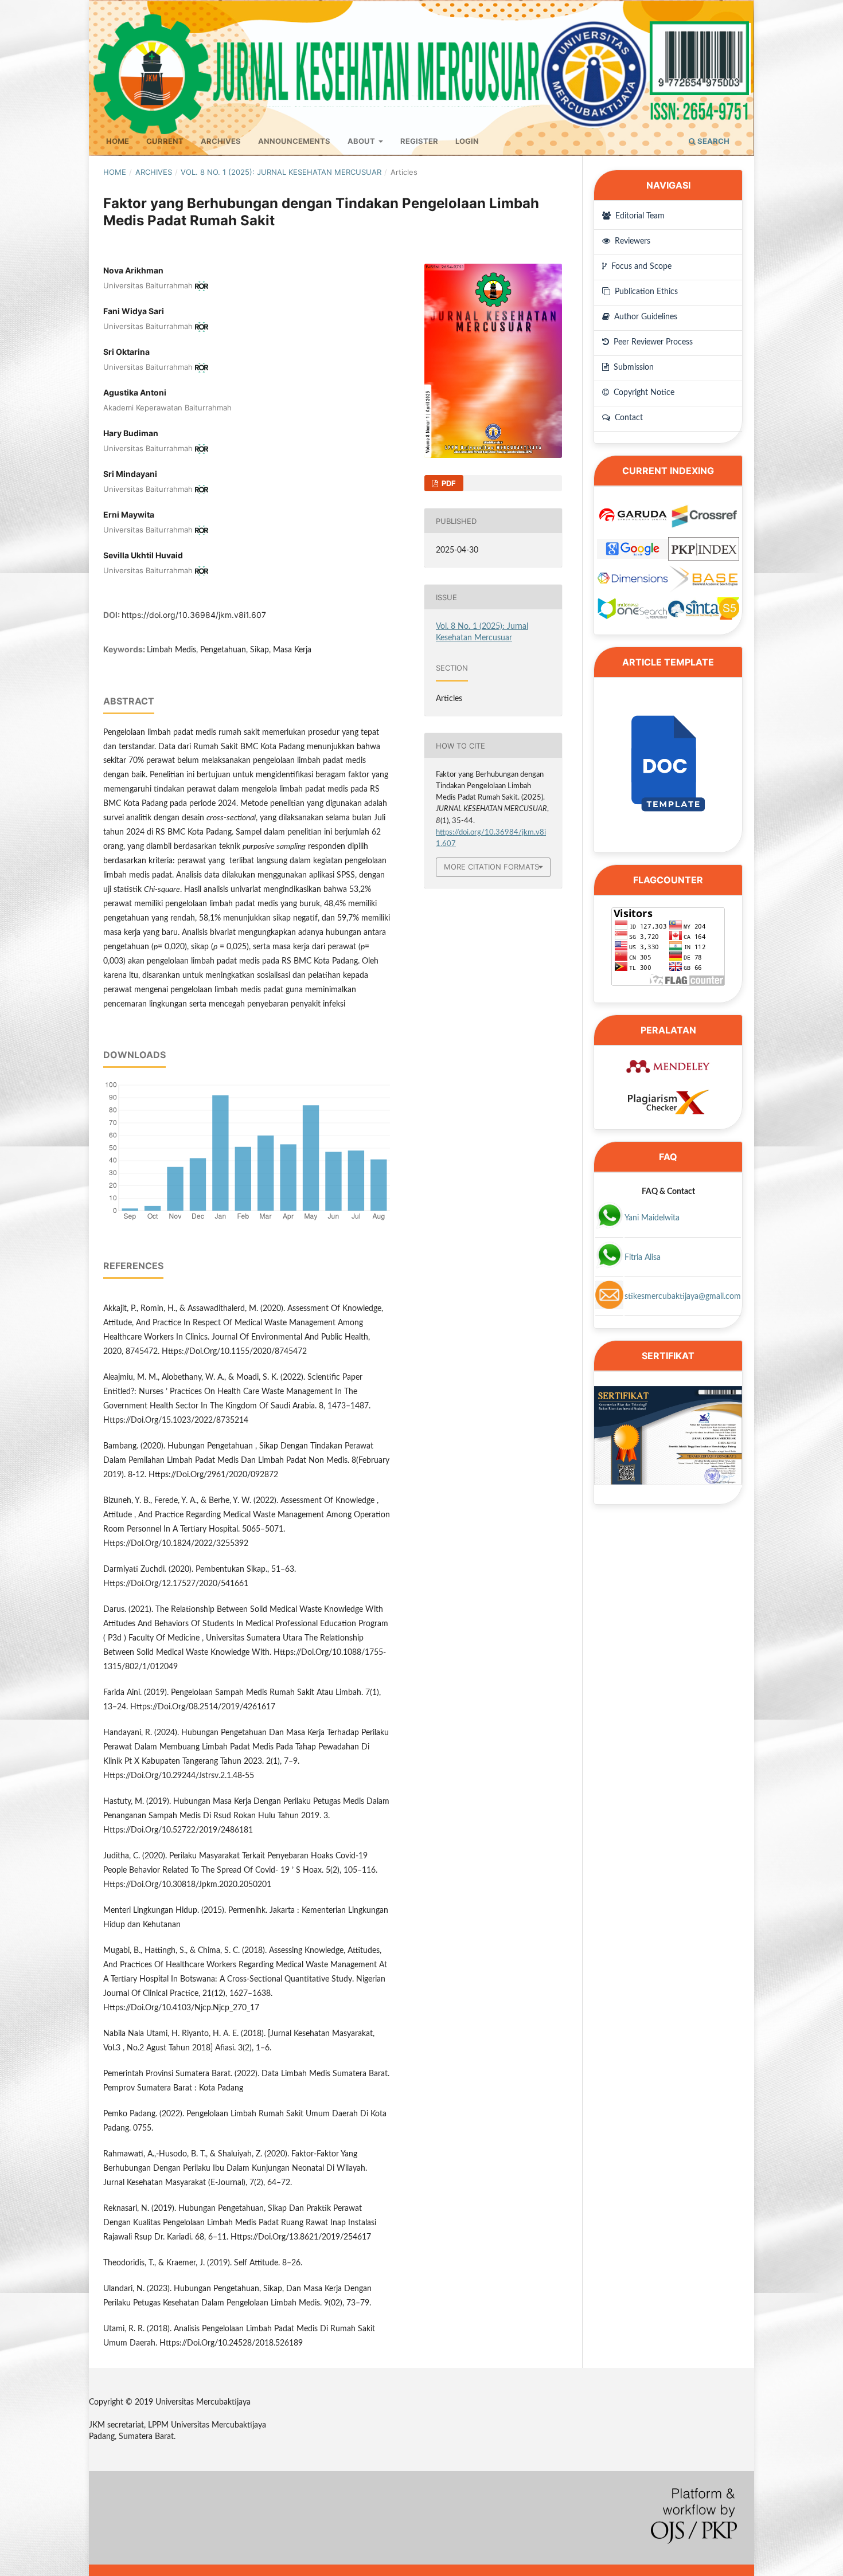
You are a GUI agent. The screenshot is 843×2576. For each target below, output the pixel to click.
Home (118, 141)
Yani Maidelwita (652, 1218)
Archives (221, 141)
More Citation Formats (491, 867)
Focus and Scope (640, 267)
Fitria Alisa (643, 1258)
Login (467, 141)
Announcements (294, 141)
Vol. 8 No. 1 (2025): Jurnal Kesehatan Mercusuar (281, 172)
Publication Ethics (645, 292)
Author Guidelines (645, 317)
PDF (448, 483)
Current (165, 141)
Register (419, 141)
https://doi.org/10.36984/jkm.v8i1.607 (194, 615)
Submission (633, 367)
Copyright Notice (643, 393)
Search (713, 141)
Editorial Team (639, 216)
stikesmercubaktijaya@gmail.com (683, 1297)
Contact (628, 418)
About (362, 141)
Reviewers (631, 241)
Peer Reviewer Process (652, 342)
